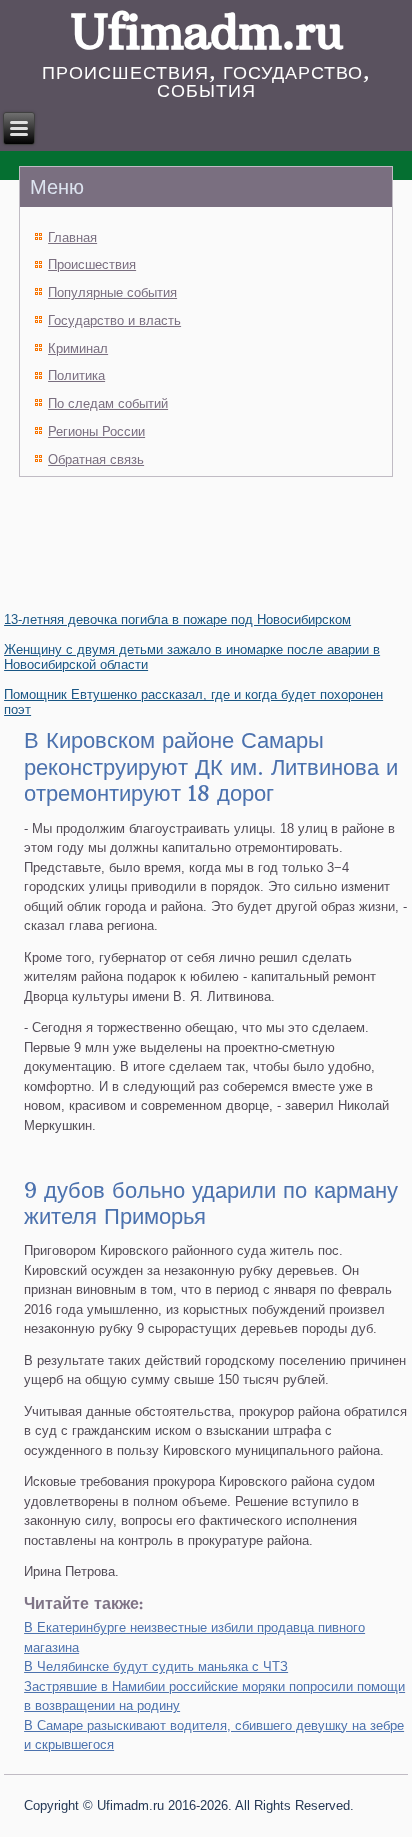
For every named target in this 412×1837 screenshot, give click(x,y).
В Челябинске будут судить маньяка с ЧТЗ (156, 1666)
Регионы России (96, 431)
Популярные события (112, 292)
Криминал (78, 348)
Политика (76, 375)
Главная (72, 237)
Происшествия (92, 264)
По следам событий (108, 403)
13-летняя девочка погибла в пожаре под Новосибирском (177, 619)
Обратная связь (96, 459)
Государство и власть (114, 320)
